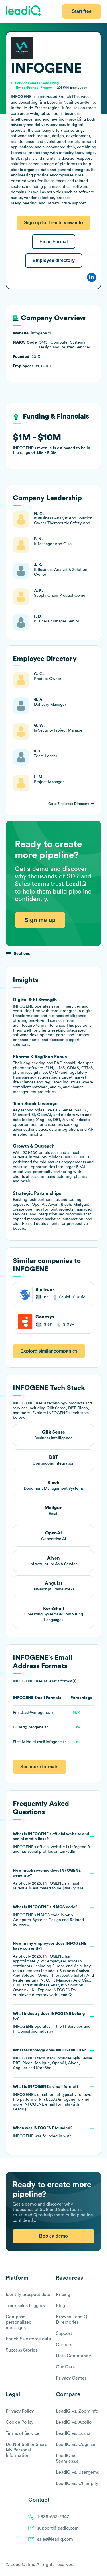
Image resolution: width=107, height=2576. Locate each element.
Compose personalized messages (19, 2322)
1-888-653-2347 (53, 2517)
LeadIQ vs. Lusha (73, 2433)
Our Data (65, 2367)
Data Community (73, 2356)
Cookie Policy (20, 2422)
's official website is (52, 1843)
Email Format (54, 242)
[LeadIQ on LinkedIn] (93, 2565)
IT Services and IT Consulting (35, 83)
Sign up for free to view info (53, 223)
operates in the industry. (52, 2023)
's (48, 1916)
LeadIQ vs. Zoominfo (77, 2411)
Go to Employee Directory (69, 804)
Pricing (63, 2295)
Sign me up (40, 920)
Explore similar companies (49, 1351)
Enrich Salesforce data (28, 2339)
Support (64, 2333)
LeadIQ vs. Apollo (74, 2422)
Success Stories (22, 2350)
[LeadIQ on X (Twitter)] (89, 2565)
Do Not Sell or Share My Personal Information (27, 2450)
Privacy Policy (20, 2411)
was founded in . (43, 2132)
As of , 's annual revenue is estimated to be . (49, 1879)
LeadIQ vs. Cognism (76, 2445)
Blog (60, 2306)
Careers (64, 2345)
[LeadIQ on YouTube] (99, 2565)
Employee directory (54, 260)
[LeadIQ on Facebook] (85, 2565)
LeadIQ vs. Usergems (77, 2472)
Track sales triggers (25, 2306)
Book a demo (53, 2236)
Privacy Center (71, 2378)
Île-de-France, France (34, 88)
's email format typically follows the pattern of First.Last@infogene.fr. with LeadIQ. (52, 2098)
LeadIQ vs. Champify (77, 2484)
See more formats (39, 1767)
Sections (22, 954)
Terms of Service (23, 2433)
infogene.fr (80, 1847)
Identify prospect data (28, 2295)
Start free (82, 11)
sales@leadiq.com (55, 2539)
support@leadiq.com (58, 2528)
